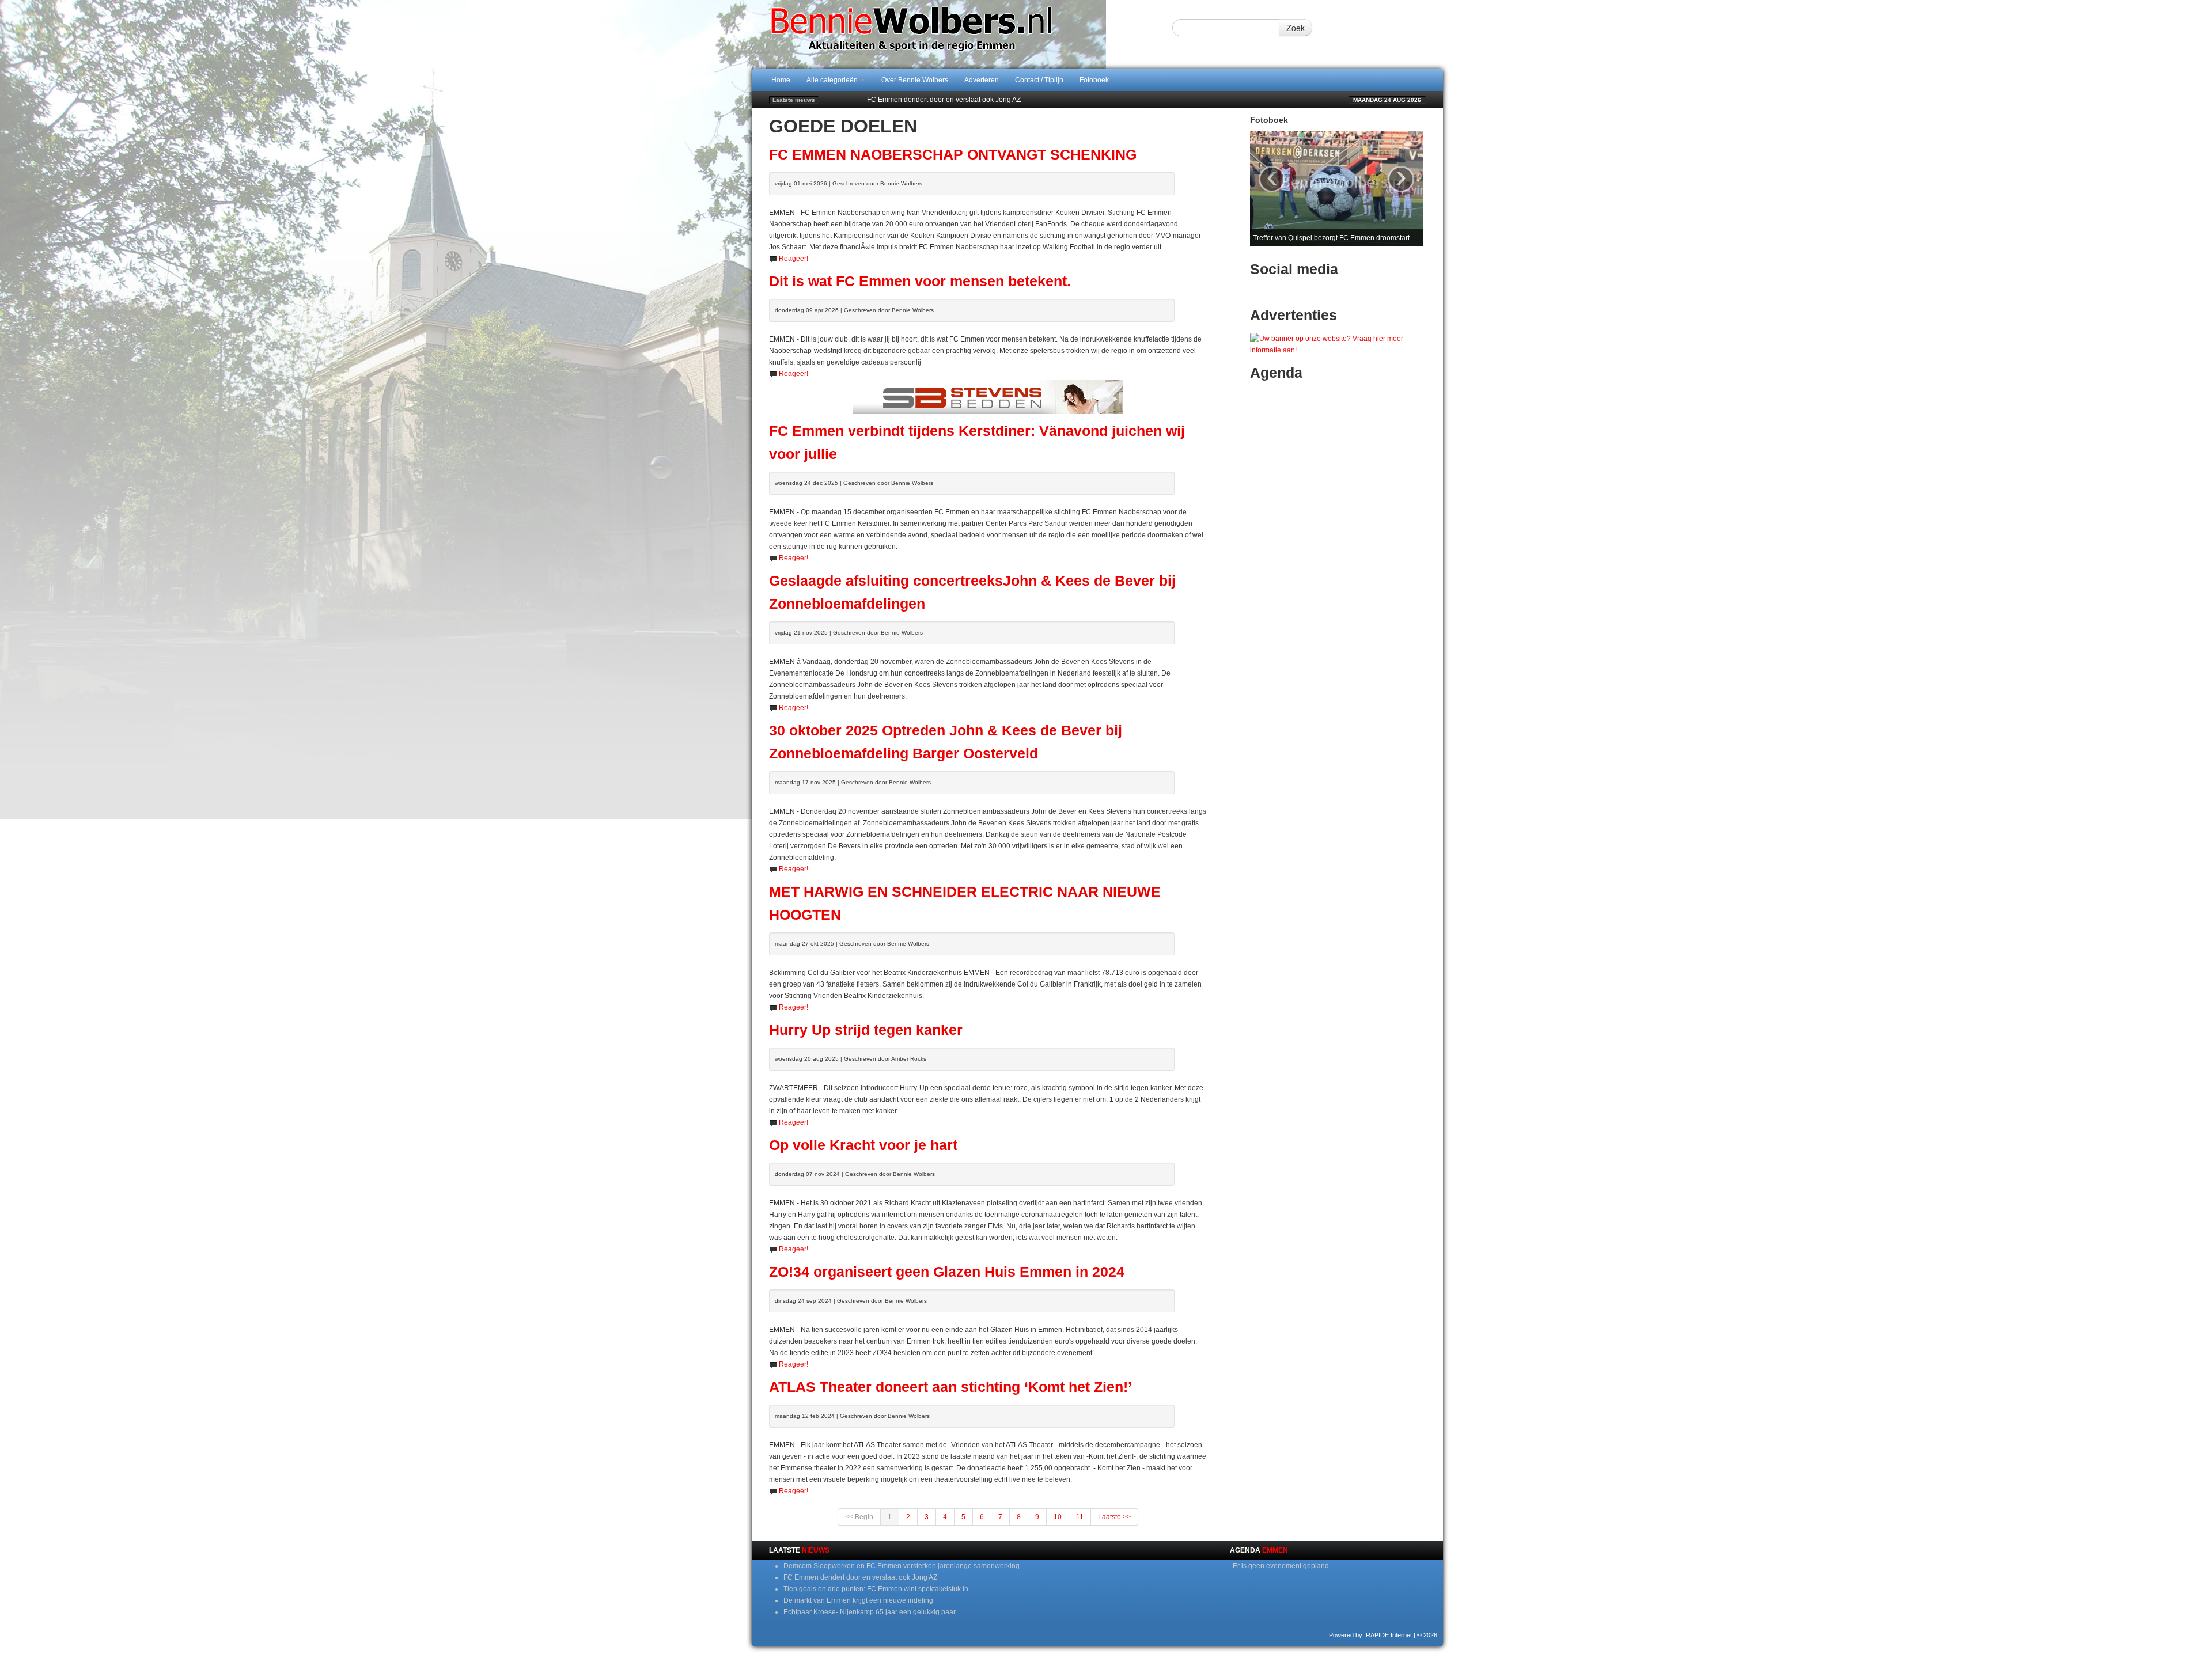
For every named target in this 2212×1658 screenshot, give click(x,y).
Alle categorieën (833, 80)
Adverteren (982, 80)
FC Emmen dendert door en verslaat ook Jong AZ (860, 1577)
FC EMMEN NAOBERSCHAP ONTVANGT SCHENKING (953, 155)
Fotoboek (1094, 80)
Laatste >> (1114, 1517)
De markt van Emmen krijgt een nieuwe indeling (858, 1600)
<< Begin (859, 1517)
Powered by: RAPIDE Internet (1370, 1635)
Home (781, 80)
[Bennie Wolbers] (948, 34)
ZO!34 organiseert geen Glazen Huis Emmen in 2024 (947, 1272)
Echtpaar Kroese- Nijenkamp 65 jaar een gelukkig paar (870, 1612)
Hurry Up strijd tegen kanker (866, 1030)
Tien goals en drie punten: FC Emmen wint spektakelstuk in (959, 100)
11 (1080, 1517)
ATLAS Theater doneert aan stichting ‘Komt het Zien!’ (950, 1387)
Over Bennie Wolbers (915, 80)
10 (1058, 1517)
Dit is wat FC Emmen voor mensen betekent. (920, 281)
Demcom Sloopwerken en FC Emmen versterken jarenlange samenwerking (902, 1566)
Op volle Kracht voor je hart (863, 1145)
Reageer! (793, 259)
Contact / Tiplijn (1039, 80)
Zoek (1296, 28)
